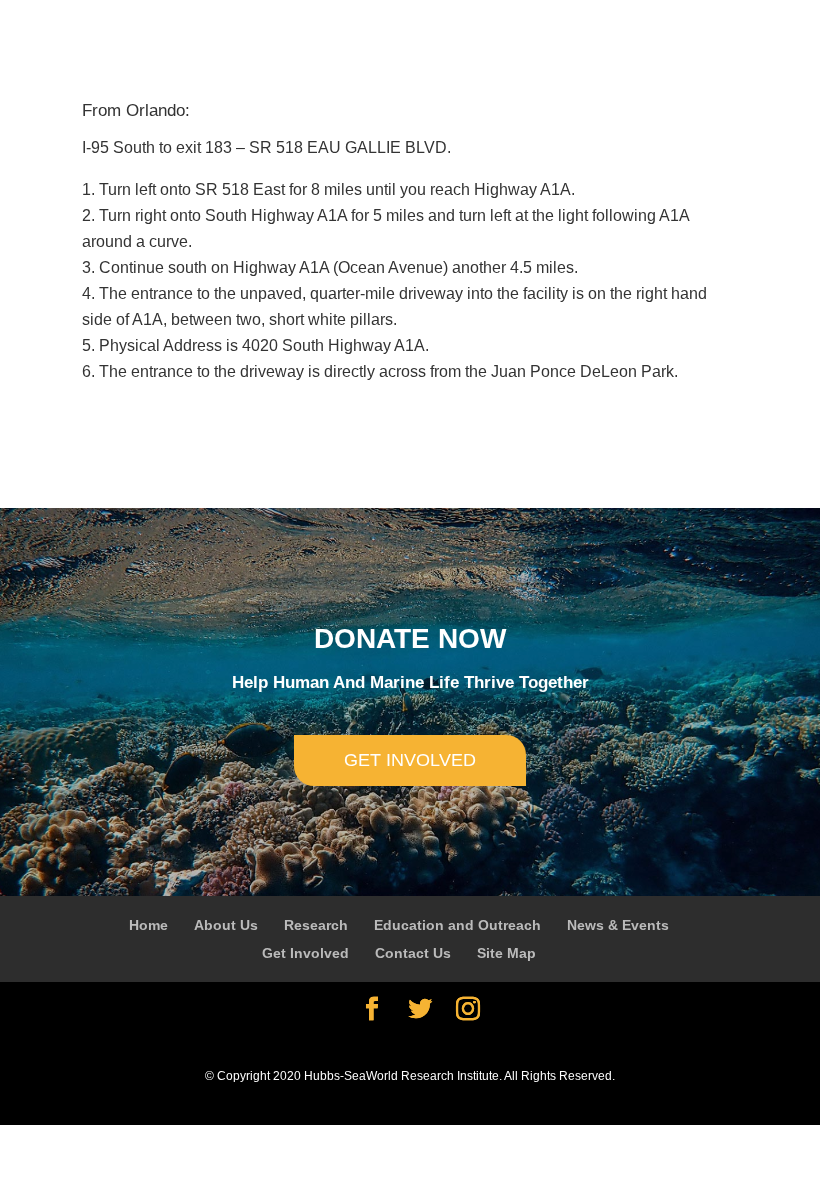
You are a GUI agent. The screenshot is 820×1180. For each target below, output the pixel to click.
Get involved (410, 760)
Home (148, 925)
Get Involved (305, 953)
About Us (226, 925)
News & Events (618, 925)
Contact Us (413, 953)
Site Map (506, 953)
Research (316, 925)
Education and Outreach (457, 925)
